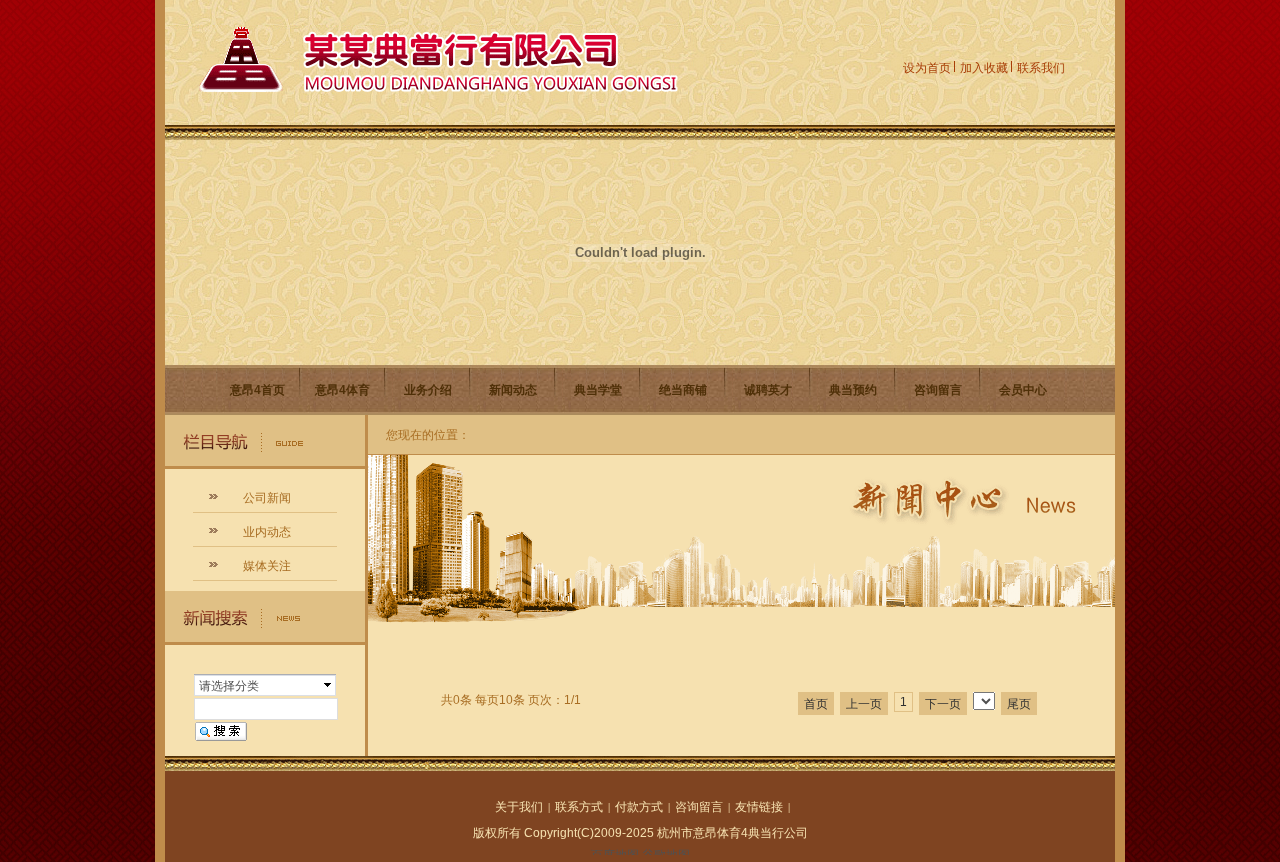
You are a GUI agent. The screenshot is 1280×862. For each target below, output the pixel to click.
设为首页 (927, 68)
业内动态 (267, 532)
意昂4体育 (342, 390)
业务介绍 (428, 390)
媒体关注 (267, 566)
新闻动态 (513, 390)
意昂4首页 (257, 390)
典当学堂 (598, 390)
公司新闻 (267, 498)
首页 (816, 704)
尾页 (1019, 704)
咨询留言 (938, 390)
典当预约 (853, 390)
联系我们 (1041, 68)
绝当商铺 (683, 390)
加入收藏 (984, 68)
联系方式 (579, 807)
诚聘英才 (768, 390)
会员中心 (1023, 390)
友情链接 (759, 807)
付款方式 (639, 807)
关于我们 (519, 807)
